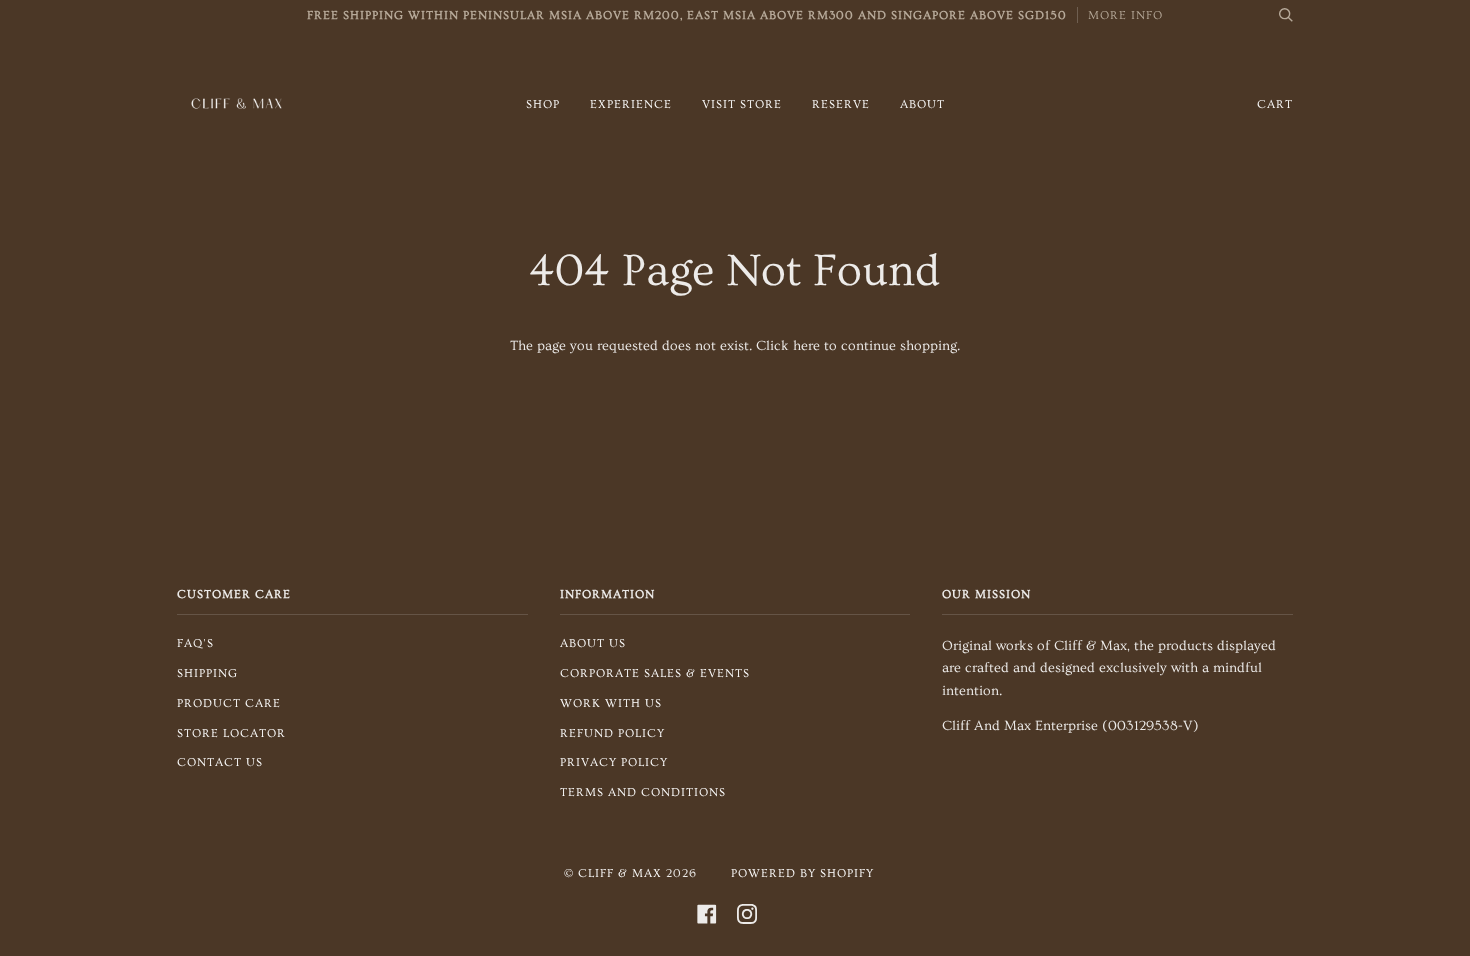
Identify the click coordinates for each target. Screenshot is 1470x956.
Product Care (229, 703)
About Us (593, 643)
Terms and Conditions (643, 792)
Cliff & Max (620, 873)
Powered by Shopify (802, 873)
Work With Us (611, 703)
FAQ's (195, 643)
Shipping (207, 673)
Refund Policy (612, 733)
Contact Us (220, 762)
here (806, 346)
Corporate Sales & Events (655, 673)
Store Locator (231, 733)
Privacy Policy (614, 762)
